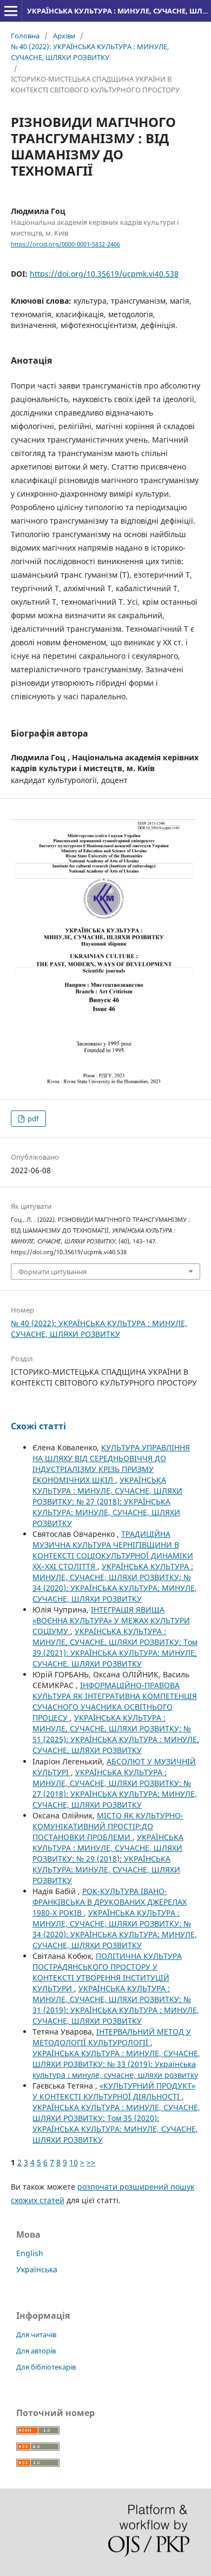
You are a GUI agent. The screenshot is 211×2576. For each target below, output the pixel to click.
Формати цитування (52, 1272)
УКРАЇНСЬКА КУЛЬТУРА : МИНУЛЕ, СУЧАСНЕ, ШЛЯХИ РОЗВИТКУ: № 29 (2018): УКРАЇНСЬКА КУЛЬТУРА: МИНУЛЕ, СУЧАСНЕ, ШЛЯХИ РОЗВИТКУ (108, 1859)
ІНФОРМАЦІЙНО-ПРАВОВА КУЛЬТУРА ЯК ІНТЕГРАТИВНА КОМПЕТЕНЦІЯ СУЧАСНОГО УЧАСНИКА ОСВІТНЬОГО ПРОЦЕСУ (115, 1701)
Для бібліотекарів (46, 2367)
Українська (37, 2269)
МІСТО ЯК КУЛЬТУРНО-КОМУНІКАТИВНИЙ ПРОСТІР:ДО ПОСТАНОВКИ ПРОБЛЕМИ (108, 1826)
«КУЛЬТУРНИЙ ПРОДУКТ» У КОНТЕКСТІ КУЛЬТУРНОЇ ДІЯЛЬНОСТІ (114, 2091)
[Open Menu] (11, 11)
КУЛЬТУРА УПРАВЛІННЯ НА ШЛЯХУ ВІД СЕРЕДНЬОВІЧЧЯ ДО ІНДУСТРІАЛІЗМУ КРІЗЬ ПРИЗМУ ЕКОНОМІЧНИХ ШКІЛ (111, 1464)
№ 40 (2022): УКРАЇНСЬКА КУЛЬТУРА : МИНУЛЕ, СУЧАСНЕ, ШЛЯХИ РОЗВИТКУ (90, 52)
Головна (25, 36)
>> (91, 2162)
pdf (32, 1119)
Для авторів (36, 2351)
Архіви (64, 36)
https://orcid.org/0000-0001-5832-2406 (65, 244)
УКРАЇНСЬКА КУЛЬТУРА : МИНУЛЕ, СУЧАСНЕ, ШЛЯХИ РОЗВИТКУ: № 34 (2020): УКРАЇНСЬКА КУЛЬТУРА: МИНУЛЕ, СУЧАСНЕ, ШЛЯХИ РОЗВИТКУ (115, 1583)
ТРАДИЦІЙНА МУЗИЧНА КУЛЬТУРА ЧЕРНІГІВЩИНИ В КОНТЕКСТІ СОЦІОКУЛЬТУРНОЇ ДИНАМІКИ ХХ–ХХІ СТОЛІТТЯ (113, 1550)
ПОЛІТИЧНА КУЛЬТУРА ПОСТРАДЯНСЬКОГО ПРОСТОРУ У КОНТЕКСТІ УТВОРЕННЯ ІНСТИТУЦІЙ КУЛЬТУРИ (107, 1972)
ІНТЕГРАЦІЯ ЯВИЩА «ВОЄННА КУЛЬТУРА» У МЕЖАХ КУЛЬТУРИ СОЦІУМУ (111, 1620)
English (30, 2253)
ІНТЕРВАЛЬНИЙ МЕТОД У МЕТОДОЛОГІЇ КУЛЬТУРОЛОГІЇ (112, 2037)
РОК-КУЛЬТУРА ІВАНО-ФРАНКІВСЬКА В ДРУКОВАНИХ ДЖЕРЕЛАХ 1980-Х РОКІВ (110, 1902)
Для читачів (36, 2334)
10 (74, 2162)
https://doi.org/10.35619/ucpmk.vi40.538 (104, 274)
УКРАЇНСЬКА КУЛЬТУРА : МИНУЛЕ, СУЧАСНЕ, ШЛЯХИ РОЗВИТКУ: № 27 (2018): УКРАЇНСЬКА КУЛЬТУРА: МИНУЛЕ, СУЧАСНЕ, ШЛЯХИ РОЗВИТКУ (107, 1501)
